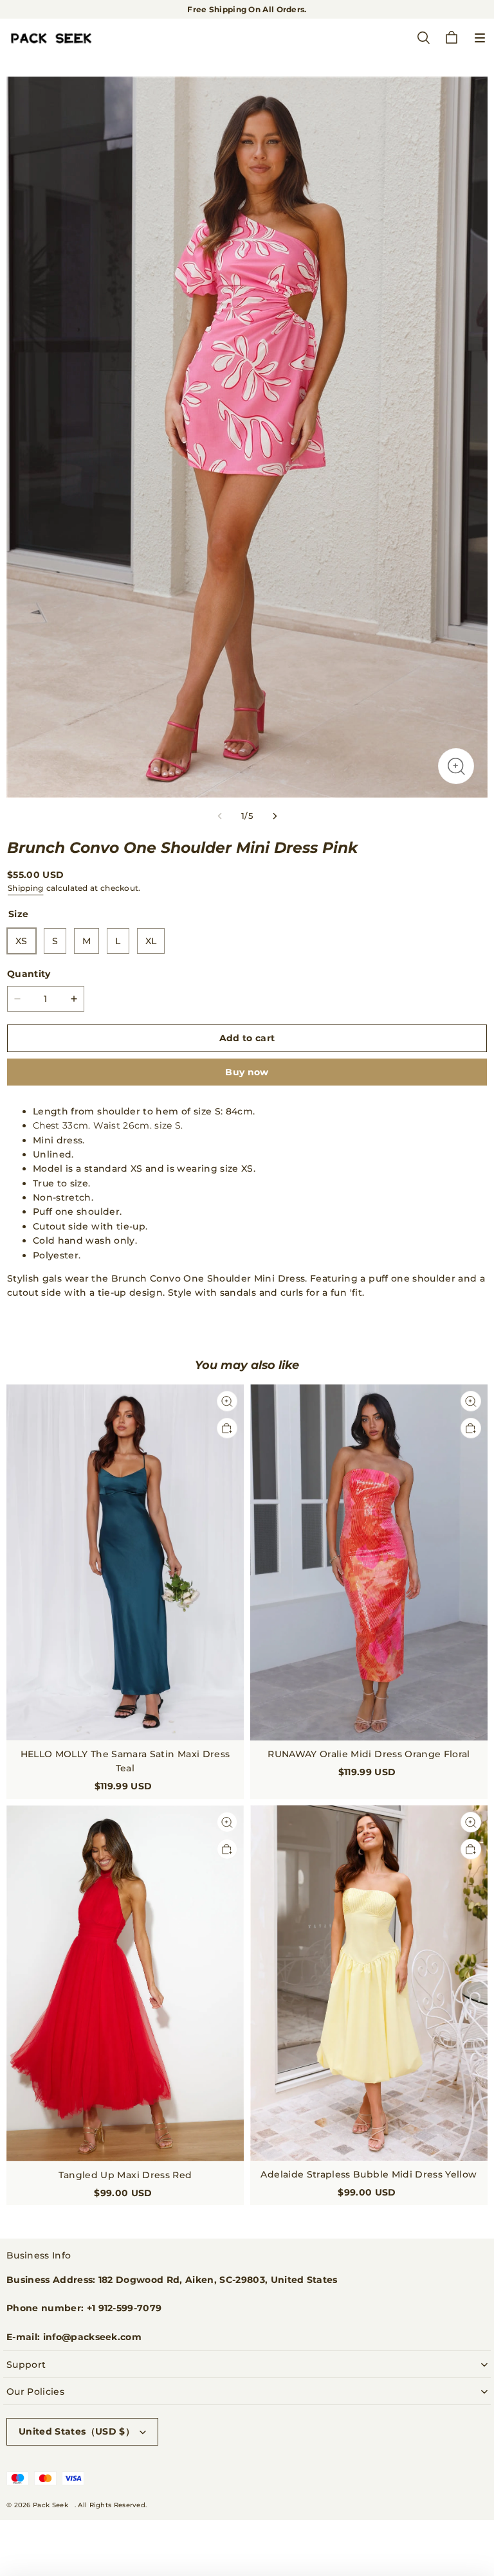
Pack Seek (50, 2505)
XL (151, 941)
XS (22, 941)
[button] (480, 38)
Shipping (25, 888)
